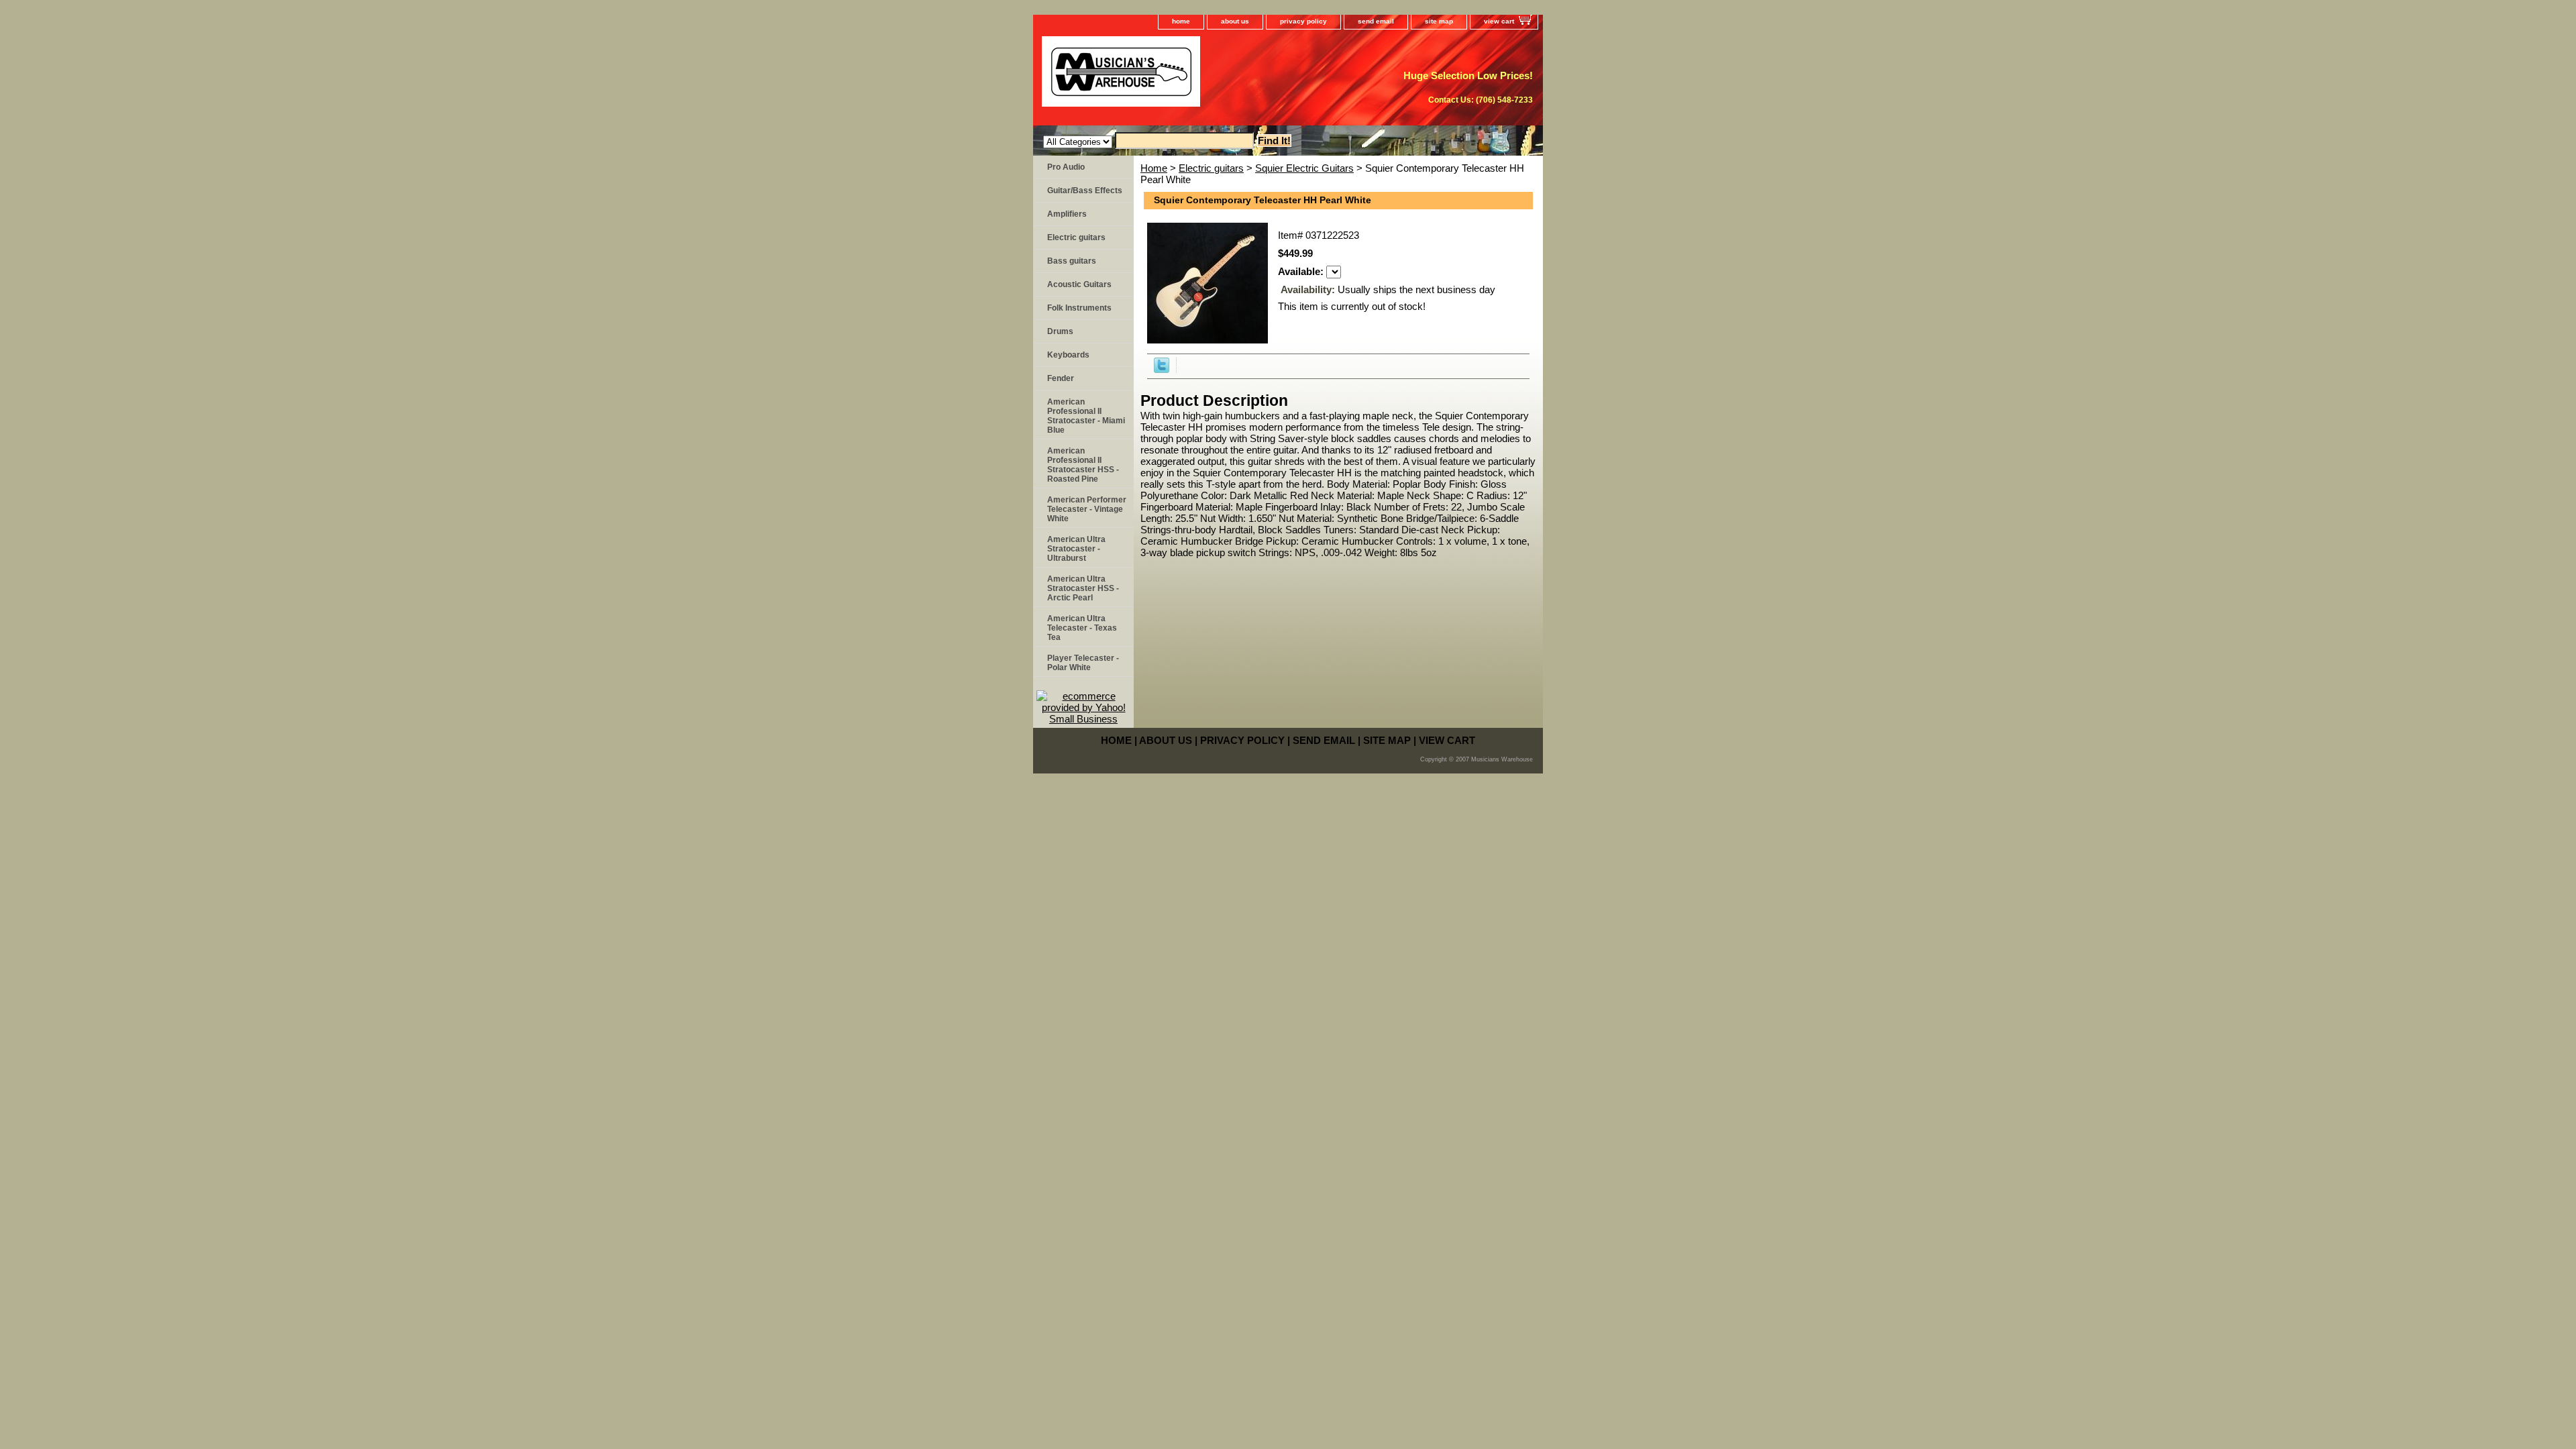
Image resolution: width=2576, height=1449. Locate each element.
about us (1235, 21)
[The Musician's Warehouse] (1201, 76)
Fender (1061, 378)
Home (1154, 168)
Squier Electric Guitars (1304, 168)
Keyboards (1068, 355)
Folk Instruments (1079, 308)
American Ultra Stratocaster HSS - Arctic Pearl (1083, 588)
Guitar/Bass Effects (1085, 191)
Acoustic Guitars (1079, 284)
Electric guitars (1211, 168)
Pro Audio (1066, 167)
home (1181, 21)
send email (1376, 21)
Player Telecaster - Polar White (1083, 663)
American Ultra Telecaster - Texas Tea (1082, 628)
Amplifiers (1067, 214)
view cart (1499, 21)
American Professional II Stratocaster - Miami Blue (1086, 416)
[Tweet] (1162, 369)
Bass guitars (1072, 261)
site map (1439, 21)
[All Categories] (1148, 141)
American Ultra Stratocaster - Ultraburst (1076, 549)
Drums (1060, 331)
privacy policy (1303, 21)
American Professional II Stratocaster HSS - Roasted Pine (1083, 465)
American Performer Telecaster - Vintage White (1087, 509)
